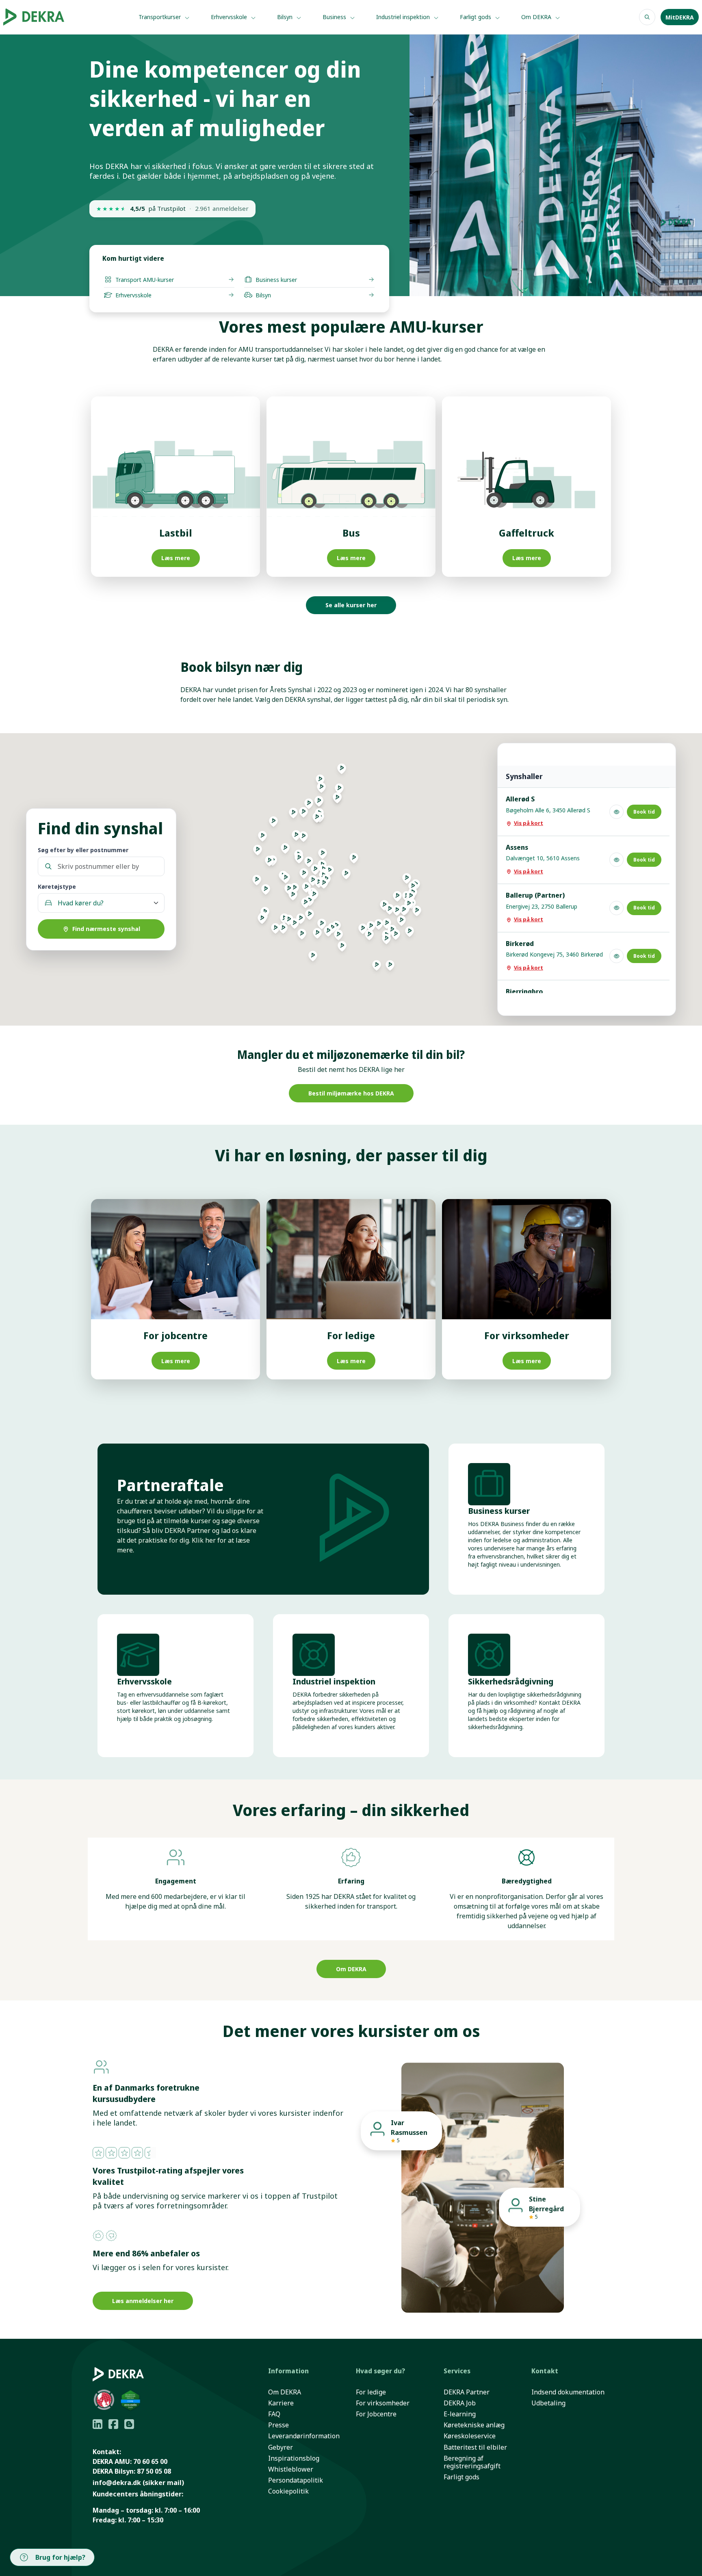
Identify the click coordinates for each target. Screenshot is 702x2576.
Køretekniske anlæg (474, 2425)
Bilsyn (286, 17)
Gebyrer (281, 2447)
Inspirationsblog (294, 2458)
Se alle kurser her (351, 605)
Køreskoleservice (470, 2436)
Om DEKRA (537, 17)
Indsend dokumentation (568, 2392)
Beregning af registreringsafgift (472, 2462)
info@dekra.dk (117, 2483)
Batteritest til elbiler (475, 2447)
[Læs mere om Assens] (616, 860)
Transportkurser (160, 17)
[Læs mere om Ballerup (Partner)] (616, 908)
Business (335, 17)
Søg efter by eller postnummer (83, 850)
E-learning (460, 2414)
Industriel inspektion (404, 17)
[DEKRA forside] (46, 17)
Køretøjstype (57, 886)
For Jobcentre (376, 2414)
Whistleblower (291, 2469)
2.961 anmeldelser (222, 209)
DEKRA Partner (467, 2392)
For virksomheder (383, 2403)
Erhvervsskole (230, 17)
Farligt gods (476, 17)
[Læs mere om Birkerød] (616, 956)
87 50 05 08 (154, 2471)
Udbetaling (548, 2403)
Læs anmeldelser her (143, 2301)
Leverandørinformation (304, 2436)
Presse (278, 2425)
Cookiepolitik (288, 2491)
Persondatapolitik (296, 2480)
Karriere (281, 2403)
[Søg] (647, 17)
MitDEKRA (680, 17)
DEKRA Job (460, 2403)
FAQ (274, 2414)
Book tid (644, 812)
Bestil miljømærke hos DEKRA (351, 1093)
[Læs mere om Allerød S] (616, 812)
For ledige (371, 2392)
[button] (317, 936)
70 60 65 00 (150, 2461)
